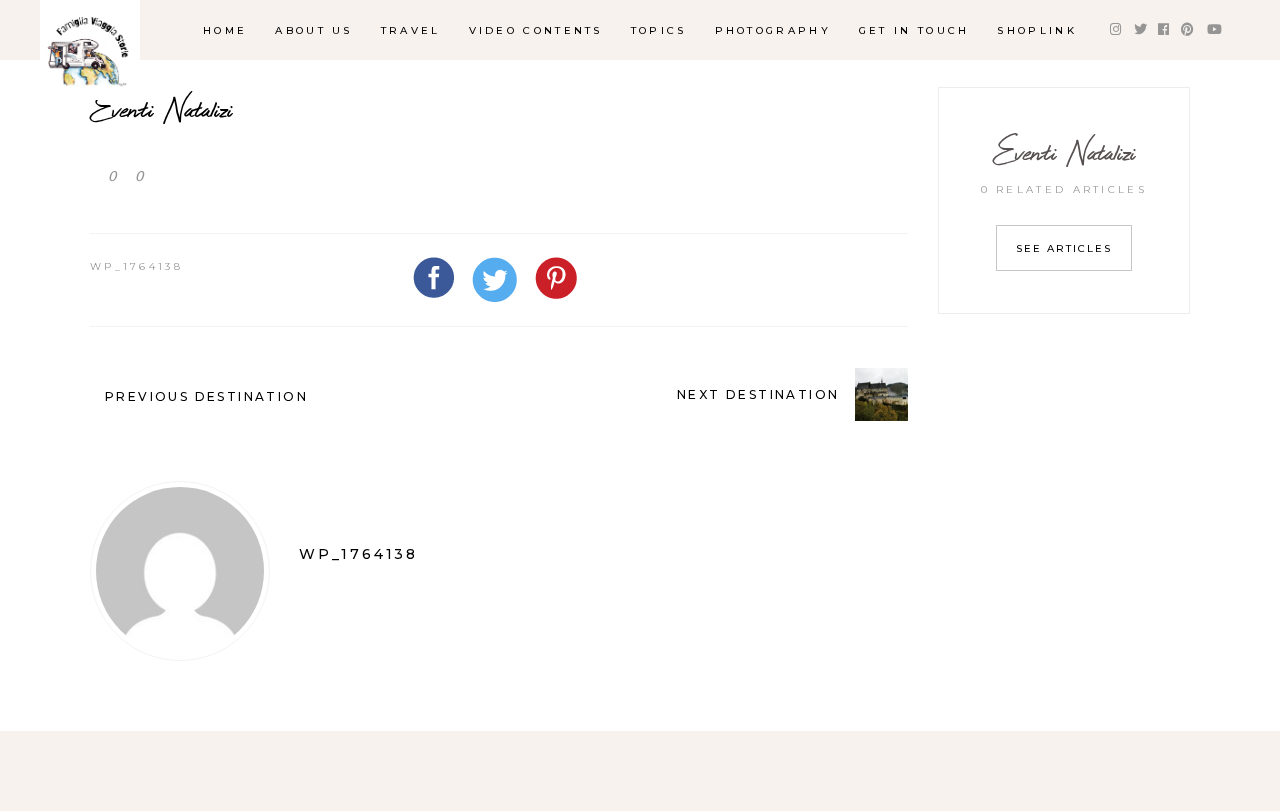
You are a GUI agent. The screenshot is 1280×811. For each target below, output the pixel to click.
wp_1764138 (136, 266)
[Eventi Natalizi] (180, 571)
